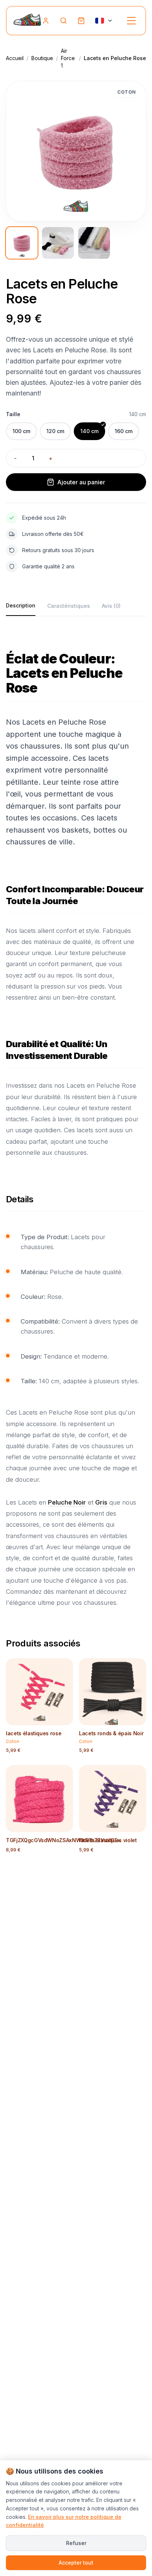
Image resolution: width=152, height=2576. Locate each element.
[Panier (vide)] (81, 21)
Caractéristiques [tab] (69, 606)
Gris (101, 1502)
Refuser (76, 2543)
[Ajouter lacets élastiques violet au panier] (136, 1825)
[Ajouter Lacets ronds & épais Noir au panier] (136, 1718)
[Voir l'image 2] (58, 243)
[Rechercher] (63, 21)
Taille (13, 414)
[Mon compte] (46, 21)
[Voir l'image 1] (22, 243)
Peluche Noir (67, 1502)
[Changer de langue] (104, 21)
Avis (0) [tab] (111, 606)
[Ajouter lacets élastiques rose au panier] (63, 1718)
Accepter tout (76, 2563)
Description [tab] (21, 605)
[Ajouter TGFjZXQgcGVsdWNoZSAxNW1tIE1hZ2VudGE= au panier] (63, 1825)
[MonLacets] (27, 21)
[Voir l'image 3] (94, 243)
